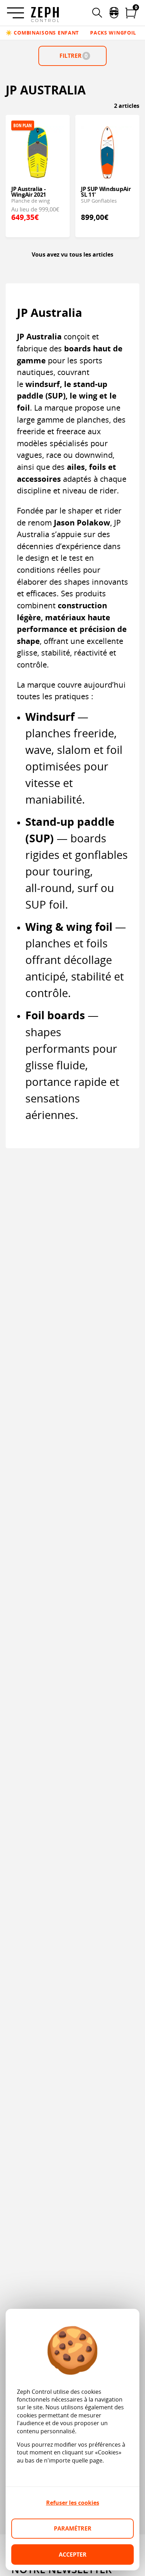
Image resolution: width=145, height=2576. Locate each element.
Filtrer (74, 56)
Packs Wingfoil (113, 33)
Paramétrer (73, 2528)
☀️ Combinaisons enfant (42, 33)
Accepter (73, 2555)
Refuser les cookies (73, 2503)
